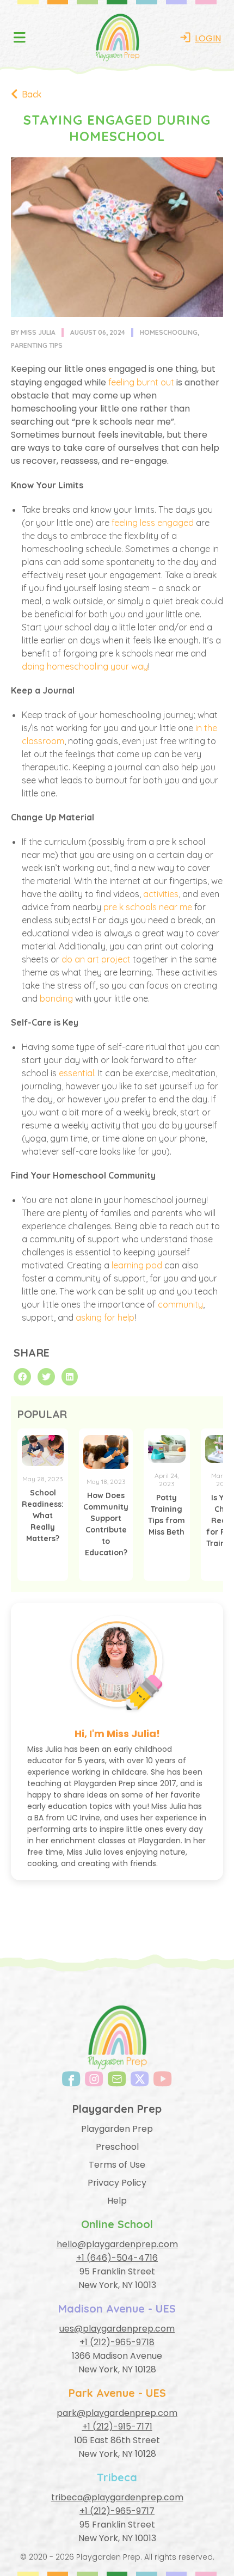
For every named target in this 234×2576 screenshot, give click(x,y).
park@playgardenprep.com (117, 2413)
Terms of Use (117, 2165)
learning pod (137, 1265)
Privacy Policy (117, 2183)
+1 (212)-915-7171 (117, 2427)
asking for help (105, 1317)
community (180, 1304)
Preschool (117, 2147)
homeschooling (169, 332)
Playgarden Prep (117, 2129)
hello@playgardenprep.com (117, 2244)
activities (161, 894)
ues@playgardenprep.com (117, 2329)
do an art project (96, 959)
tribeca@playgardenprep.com (117, 2497)
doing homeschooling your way (85, 666)
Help (117, 2201)
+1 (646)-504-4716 (117, 2258)
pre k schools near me (148, 907)
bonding (56, 998)
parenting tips (37, 345)
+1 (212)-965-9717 (117, 2511)
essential (76, 1073)
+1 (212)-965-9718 (117, 2342)
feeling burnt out (141, 382)
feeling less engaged (153, 523)
